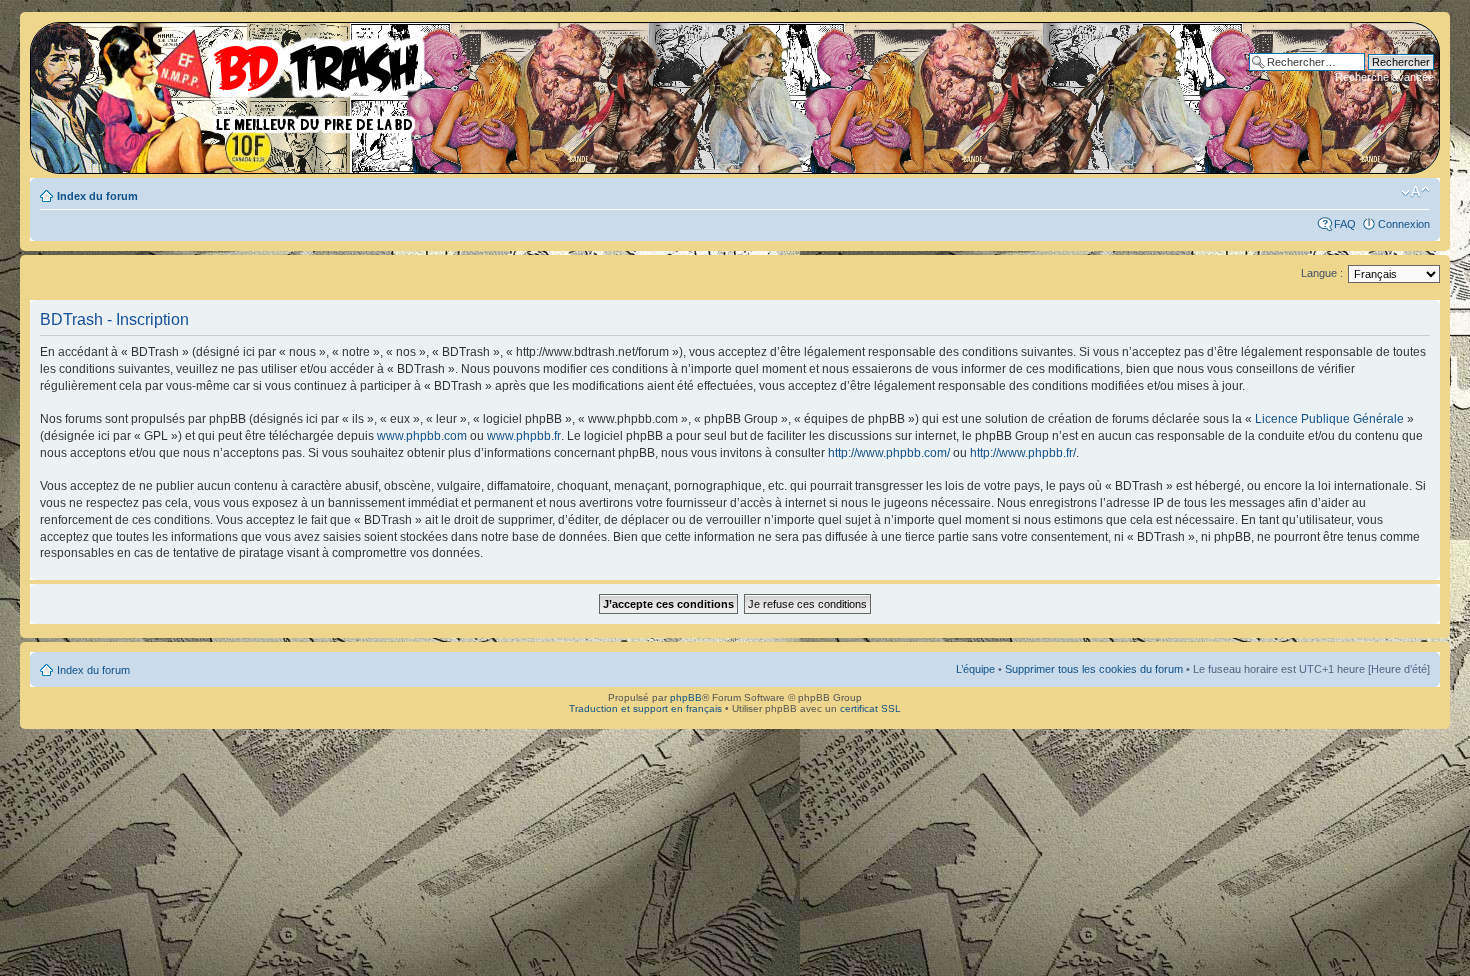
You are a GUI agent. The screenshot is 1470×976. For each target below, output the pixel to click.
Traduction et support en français (645, 708)
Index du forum (97, 196)
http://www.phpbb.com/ (889, 453)
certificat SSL (870, 708)
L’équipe (975, 669)
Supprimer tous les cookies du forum (1094, 669)
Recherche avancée (1384, 77)
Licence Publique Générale (1329, 419)
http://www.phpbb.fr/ (1023, 453)
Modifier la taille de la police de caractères (1415, 192)
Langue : (1322, 273)
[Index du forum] (235, 80)
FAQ (1345, 224)
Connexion (1404, 224)
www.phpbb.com (422, 436)
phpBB (686, 697)
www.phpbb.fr (524, 436)
